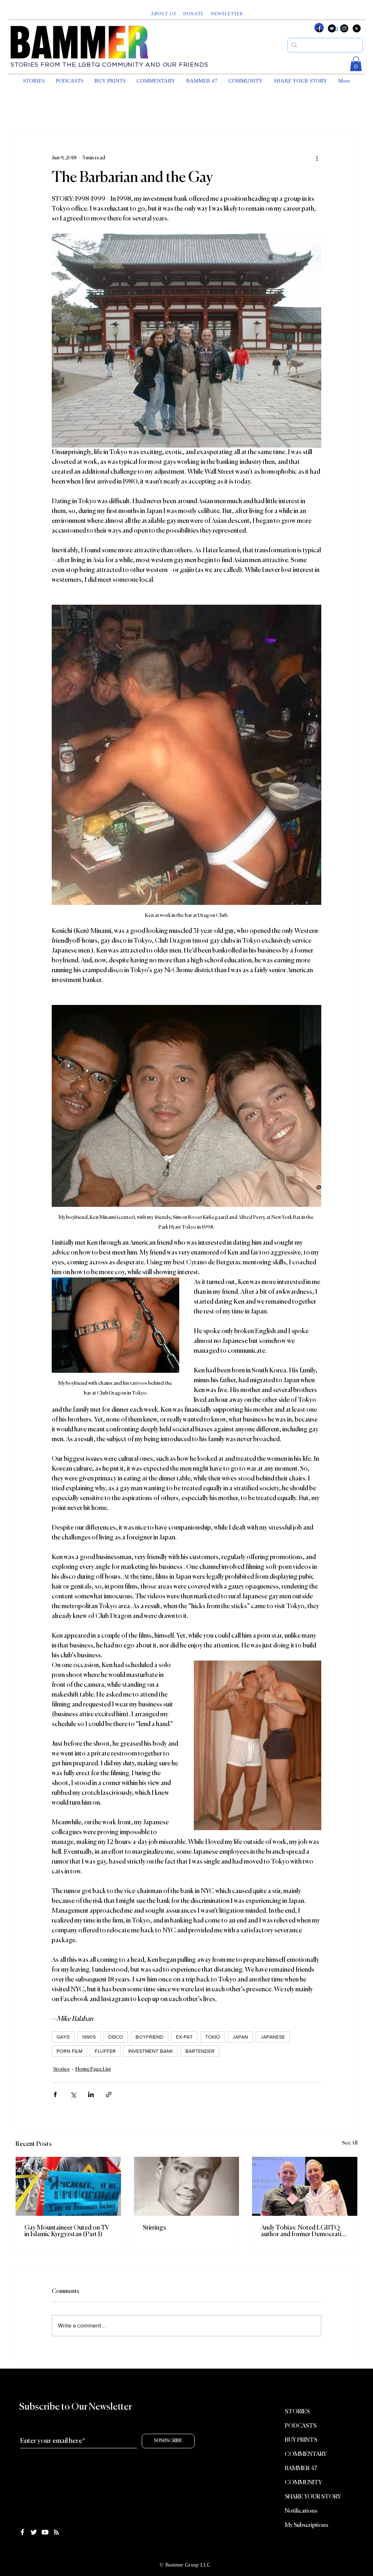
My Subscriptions (307, 2525)
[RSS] (357, 28)
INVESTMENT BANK (151, 2051)
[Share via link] (109, 2094)
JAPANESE (273, 2037)
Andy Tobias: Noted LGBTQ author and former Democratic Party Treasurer (303, 2231)
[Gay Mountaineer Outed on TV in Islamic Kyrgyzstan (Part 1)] (68, 2186)
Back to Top (12, 2548)
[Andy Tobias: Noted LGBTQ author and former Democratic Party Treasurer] (305, 2186)
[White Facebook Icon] (22, 2532)
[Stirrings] (187, 2186)
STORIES (297, 2412)
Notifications (301, 2511)
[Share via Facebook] (55, 2094)
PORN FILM (69, 2051)
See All (350, 2143)
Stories (61, 2069)
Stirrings (154, 2228)
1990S (89, 2037)
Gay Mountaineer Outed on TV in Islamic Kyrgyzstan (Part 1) (67, 2231)
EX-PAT (184, 2037)
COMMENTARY (306, 2454)
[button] (228, 14)
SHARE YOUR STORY (313, 2497)
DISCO (116, 2037)
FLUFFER (105, 2051)
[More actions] (317, 158)
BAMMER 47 (301, 2469)
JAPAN (240, 2037)
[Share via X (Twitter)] (73, 2094)
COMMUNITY (303, 2483)
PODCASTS (301, 2426)
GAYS (63, 2037)
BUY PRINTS (301, 2440)
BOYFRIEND (150, 2037)
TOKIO (213, 2037)
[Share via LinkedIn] (91, 2094)
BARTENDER (200, 2051)
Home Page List (93, 2069)
